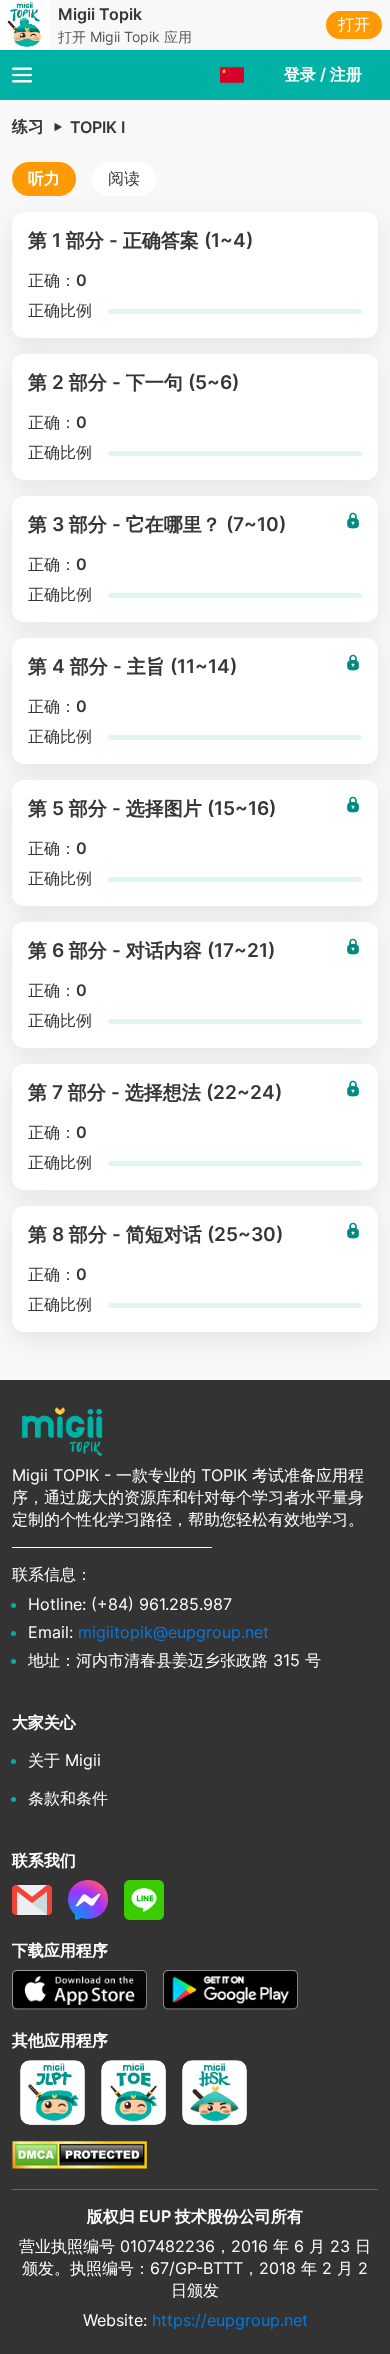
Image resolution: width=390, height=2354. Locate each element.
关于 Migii (64, 1760)
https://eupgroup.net (230, 2320)
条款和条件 (68, 1798)
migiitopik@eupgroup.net (173, 1632)
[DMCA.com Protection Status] (79, 2163)
